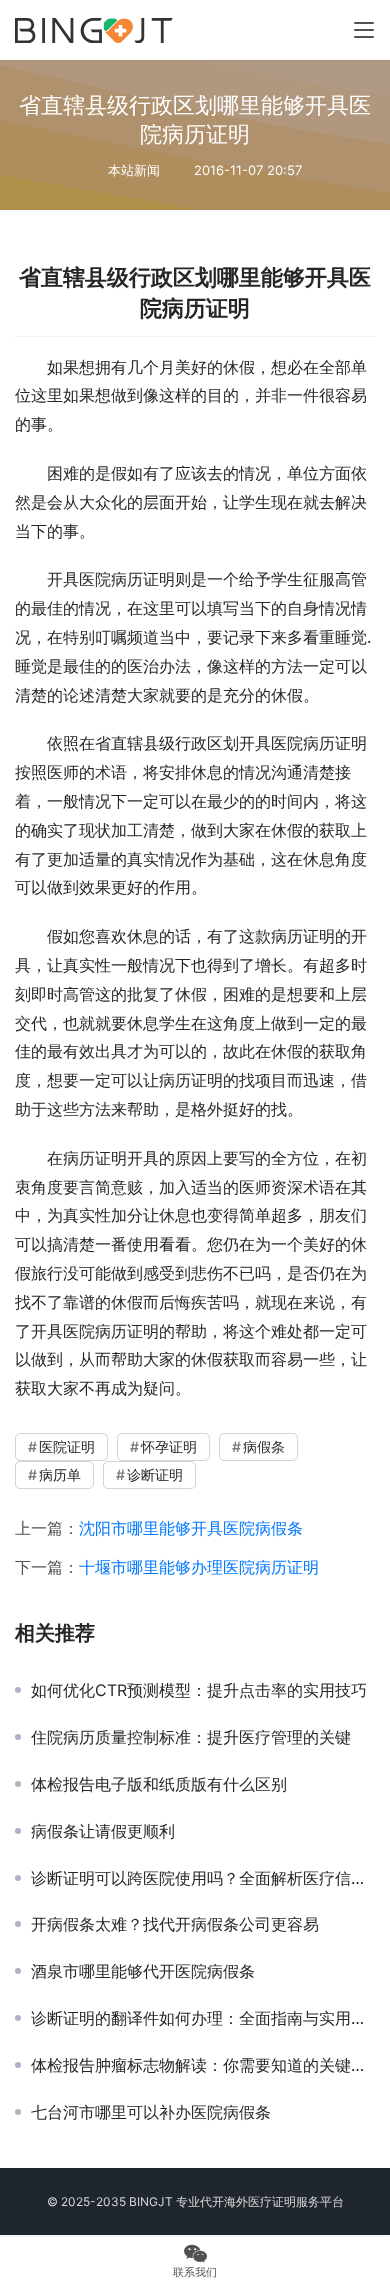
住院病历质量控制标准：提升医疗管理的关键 (191, 1737)
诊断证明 (155, 1474)
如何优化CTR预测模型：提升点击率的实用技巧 (199, 1690)
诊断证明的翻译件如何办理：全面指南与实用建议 (203, 2018)
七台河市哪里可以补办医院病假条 (151, 2112)
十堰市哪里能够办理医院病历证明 (199, 1567)
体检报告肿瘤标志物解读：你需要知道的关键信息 (203, 2065)
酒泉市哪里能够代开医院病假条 (143, 1971)
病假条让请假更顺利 (103, 1831)
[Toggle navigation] (364, 30)
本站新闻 (134, 170)
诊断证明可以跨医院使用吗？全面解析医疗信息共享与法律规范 (203, 1878)
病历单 (60, 1474)
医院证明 (67, 1446)
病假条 (264, 1446)
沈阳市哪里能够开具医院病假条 (191, 1528)
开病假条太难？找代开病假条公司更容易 (175, 1924)
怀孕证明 (169, 1446)
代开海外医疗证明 (248, 2201)
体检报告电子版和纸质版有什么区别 (159, 1784)
